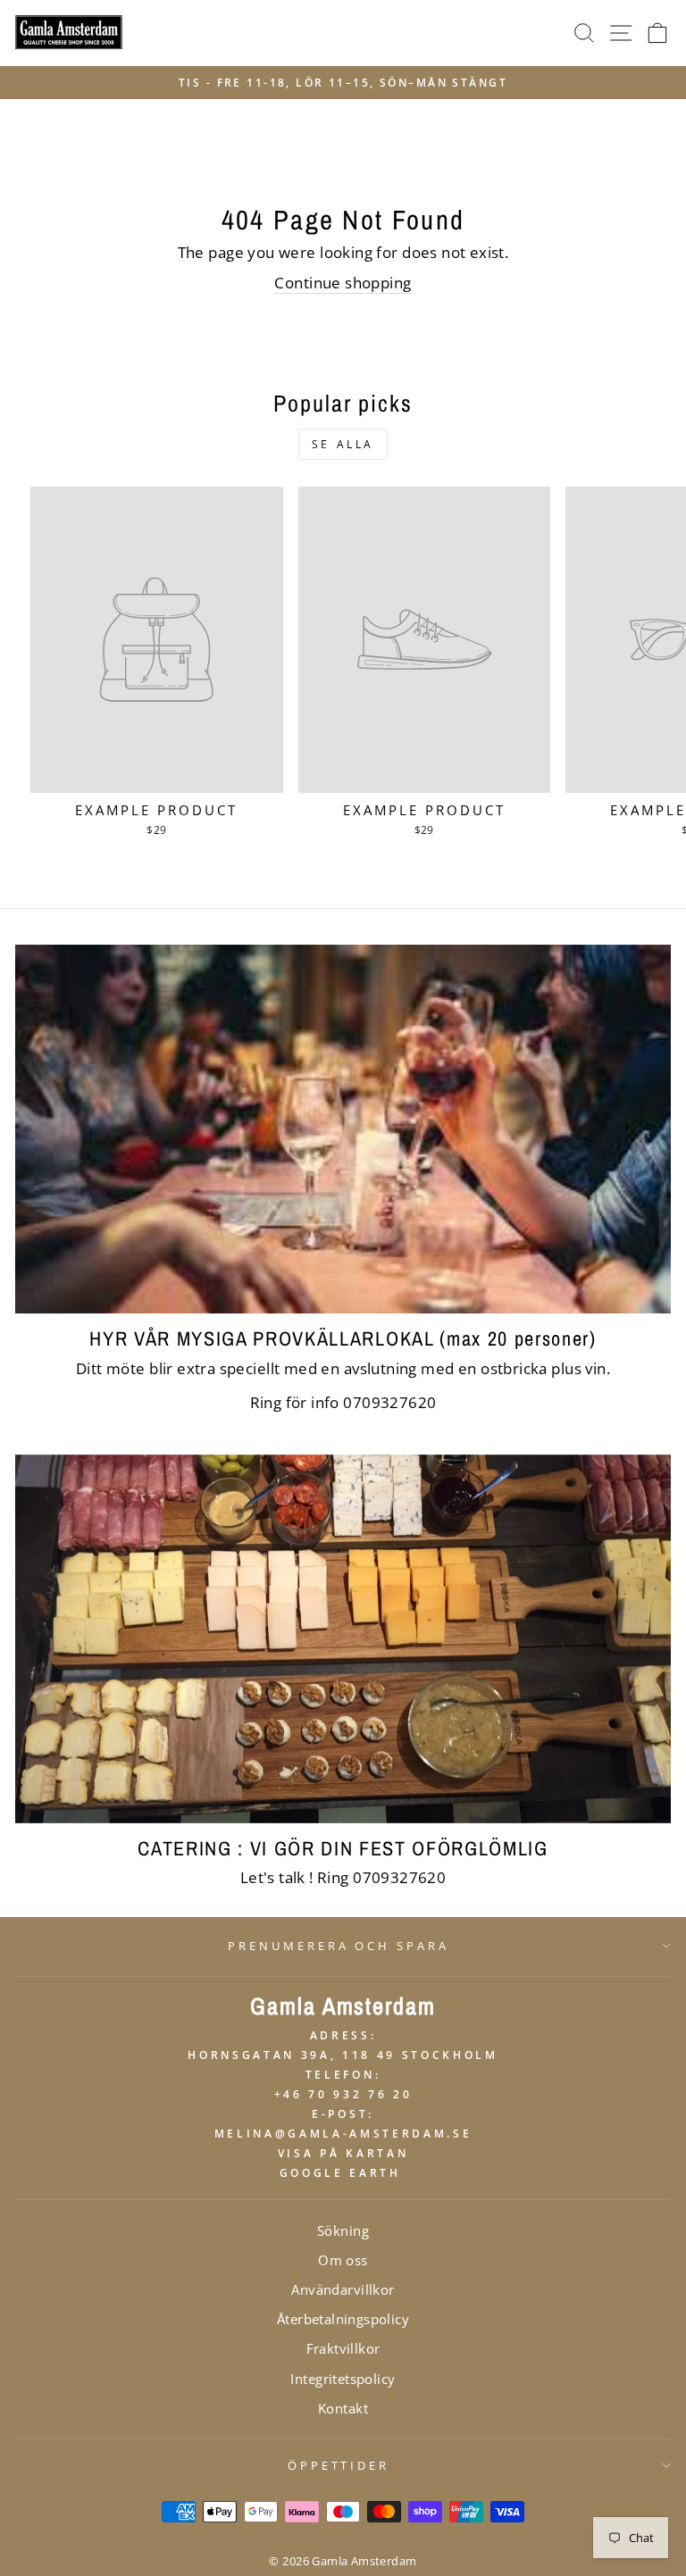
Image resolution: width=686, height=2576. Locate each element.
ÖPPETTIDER (339, 2465)
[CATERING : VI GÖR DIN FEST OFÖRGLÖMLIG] (343, 1639)
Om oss (343, 2260)
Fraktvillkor (343, 2348)
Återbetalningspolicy (343, 2319)
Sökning (343, 2230)
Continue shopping (343, 283)
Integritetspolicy (343, 2379)
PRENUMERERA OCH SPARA (339, 1946)
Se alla (343, 444)
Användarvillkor (343, 2289)
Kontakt (343, 2408)
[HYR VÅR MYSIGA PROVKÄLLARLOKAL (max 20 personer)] (343, 1129)
